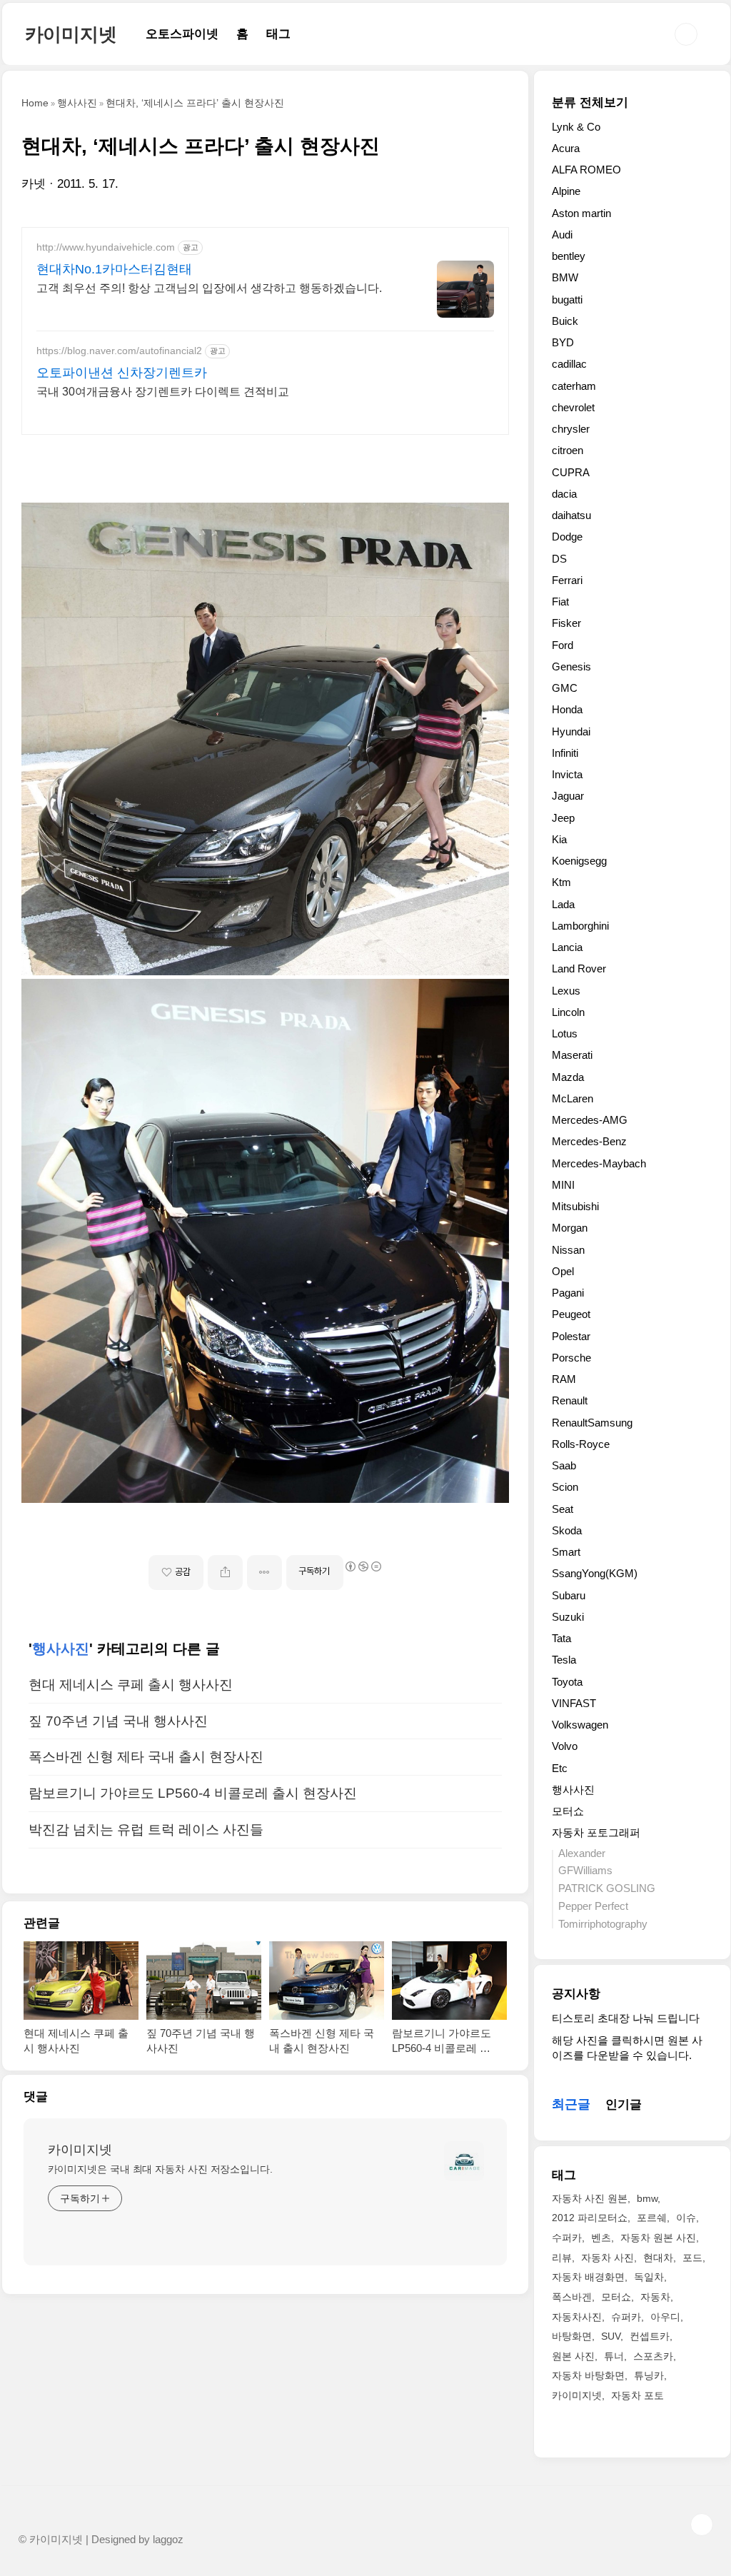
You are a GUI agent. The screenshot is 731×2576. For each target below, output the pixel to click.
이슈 (686, 2218)
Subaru (569, 1595)
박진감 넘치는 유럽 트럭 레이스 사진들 (146, 1830)
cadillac (569, 364)
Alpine (566, 191)
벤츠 (601, 2238)
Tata (561, 1638)
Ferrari (567, 580)
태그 (278, 34)
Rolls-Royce (581, 1444)
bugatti (567, 300)
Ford (563, 645)
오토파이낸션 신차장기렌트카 (122, 373)
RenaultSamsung (592, 1423)
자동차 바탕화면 (588, 2375)
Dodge (567, 537)
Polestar (571, 1336)
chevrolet (573, 407)
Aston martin (581, 213)
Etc (560, 1768)
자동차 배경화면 (588, 2277)
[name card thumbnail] (464, 2161)
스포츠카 (653, 2356)
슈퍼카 (626, 2317)
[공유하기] (225, 1573)
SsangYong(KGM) (595, 1573)
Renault (570, 1400)
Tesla (564, 1660)
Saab (564, 1465)
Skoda (567, 1530)
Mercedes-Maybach (599, 1163)
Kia (559, 839)
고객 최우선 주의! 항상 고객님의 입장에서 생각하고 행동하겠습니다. (209, 288)
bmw (647, 2198)
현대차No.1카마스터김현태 (114, 269)
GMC (565, 688)
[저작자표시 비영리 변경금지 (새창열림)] (363, 1566)
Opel (563, 1271)
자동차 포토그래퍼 (596, 1832)
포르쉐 (652, 2218)
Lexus (566, 991)
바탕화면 (572, 2336)
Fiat (560, 602)
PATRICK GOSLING (607, 1888)
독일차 (649, 2277)
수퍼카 (567, 2238)
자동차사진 (577, 2317)
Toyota (567, 1682)
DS (559, 559)
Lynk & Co (576, 127)
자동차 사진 (608, 2258)
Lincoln (568, 1012)
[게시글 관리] (264, 1573)
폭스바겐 (572, 2297)
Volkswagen (580, 1725)
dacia (564, 494)
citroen (568, 450)
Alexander (582, 1853)
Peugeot (571, 1314)
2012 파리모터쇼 (590, 2218)
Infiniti (565, 753)
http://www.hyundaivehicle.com (106, 247)
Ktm (561, 882)
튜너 (614, 2356)
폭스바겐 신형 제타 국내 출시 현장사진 (146, 1757)
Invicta (567, 774)
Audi (562, 235)
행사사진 (61, 1649)
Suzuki (568, 1617)
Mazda (568, 1077)
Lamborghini (580, 926)
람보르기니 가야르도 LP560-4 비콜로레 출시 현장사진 (193, 1793)
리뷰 (562, 2258)
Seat (563, 1509)
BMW (565, 277)
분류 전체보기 (590, 102)
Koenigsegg (579, 861)
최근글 (571, 2104)
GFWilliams (585, 1870)
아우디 (665, 2317)
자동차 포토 (637, 2395)
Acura (566, 148)
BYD (563, 342)
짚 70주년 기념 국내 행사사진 (118, 1721)
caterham (574, 386)
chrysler (571, 429)
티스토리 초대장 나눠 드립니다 (626, 2018)
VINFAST (574, 1703)
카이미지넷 (71, 34)
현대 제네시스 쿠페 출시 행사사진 (131, 1685)
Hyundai (571, 731)
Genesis (571, 666)
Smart (566, 1552)
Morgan (570, 1228)
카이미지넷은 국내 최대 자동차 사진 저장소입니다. (160, 2169)
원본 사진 (573, 2356)
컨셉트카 (650, 2336)
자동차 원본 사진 (658, 2238)
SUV (611, 2336)
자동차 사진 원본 (590, 2198)
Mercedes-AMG (590, 1120)
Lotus (565, 1033)
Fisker (566, 623)
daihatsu (571, 515)
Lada (563, 904)
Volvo (565, 1746)
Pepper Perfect (593, 1906)
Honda (567, 709)
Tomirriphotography (603, 1924)
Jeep (563, 818)
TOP (702, 2525)
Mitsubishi (575, 1206)
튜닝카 (649, 2375)
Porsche (571, 1358)
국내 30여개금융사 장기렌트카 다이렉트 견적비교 (163, 392)
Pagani (568, 1293)
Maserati (572, 1055)
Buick (565, 321)
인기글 (624, 2104)
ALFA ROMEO (586, 170)
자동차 (655, 2297)
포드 (692, 2258)
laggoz (168, 2540)
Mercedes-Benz (589, 1141)
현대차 (658, 2258)
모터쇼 (568, 1811)
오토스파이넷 (182, 34)
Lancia (567, 947)
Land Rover (579, 968)
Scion (565, 1487)
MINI (563, 1185)
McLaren (573, 1098)
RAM (564, 1379)
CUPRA (571, 472)
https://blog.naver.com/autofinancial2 (119, 351)
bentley (569, 256)
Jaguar (568, 796)
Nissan (568, 1250)
